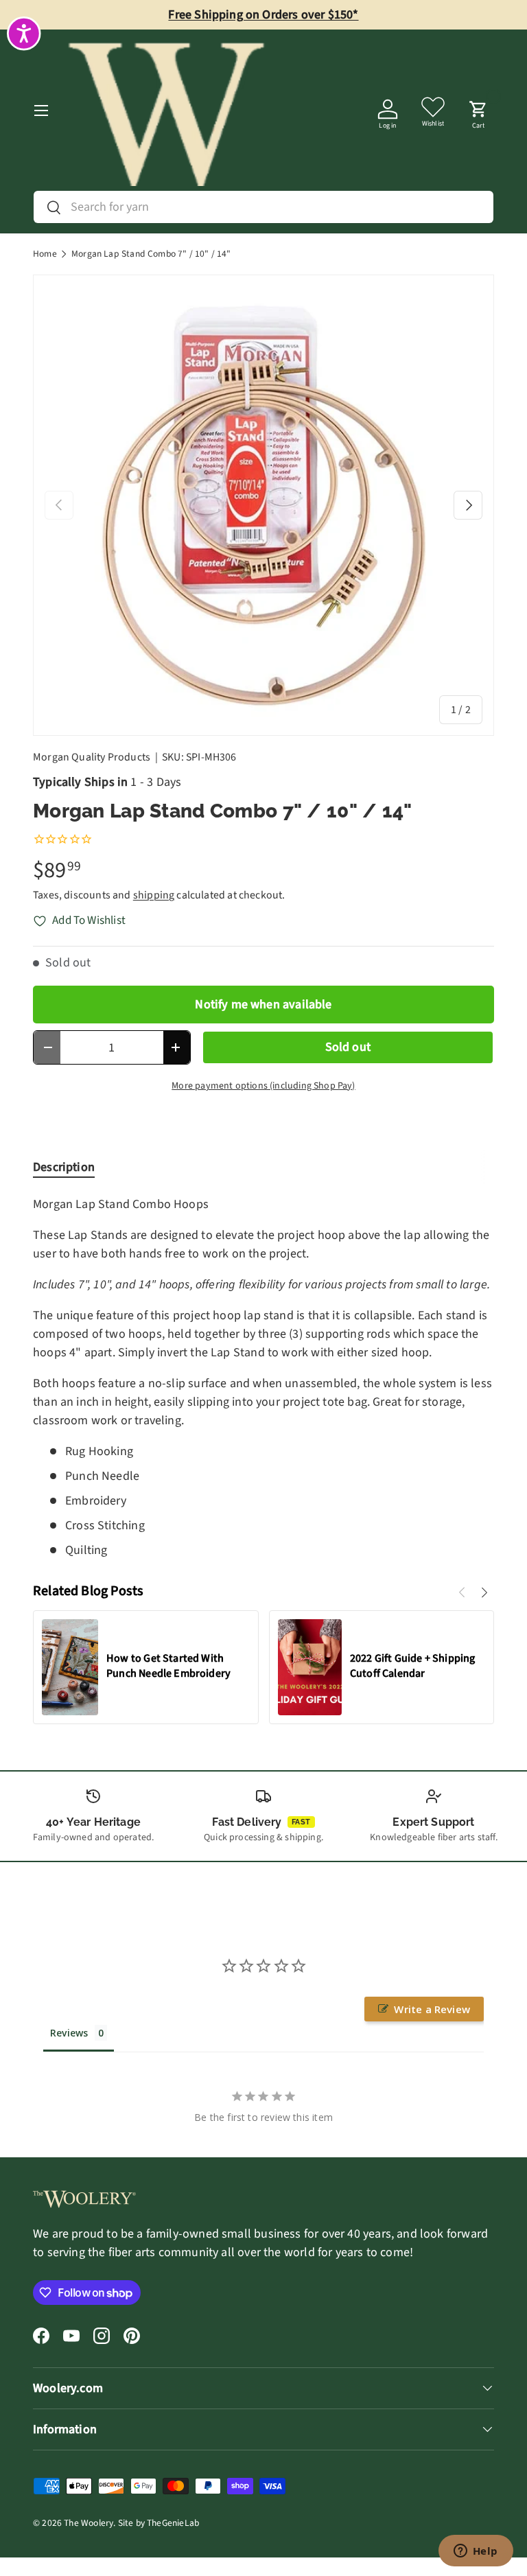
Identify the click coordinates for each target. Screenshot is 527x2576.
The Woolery (89, 2523)
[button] (478, 111)
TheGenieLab (173, 2523)
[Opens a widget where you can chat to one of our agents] (476, 2552)
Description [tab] (64, 1167)
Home (45, 254)
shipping (154, 895)
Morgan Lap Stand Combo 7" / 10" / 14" (151, 254)
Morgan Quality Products (92, 757)
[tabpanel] (263, 1377)
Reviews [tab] (69, 2033)
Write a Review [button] (432, 2009)
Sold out (348, 1047)
